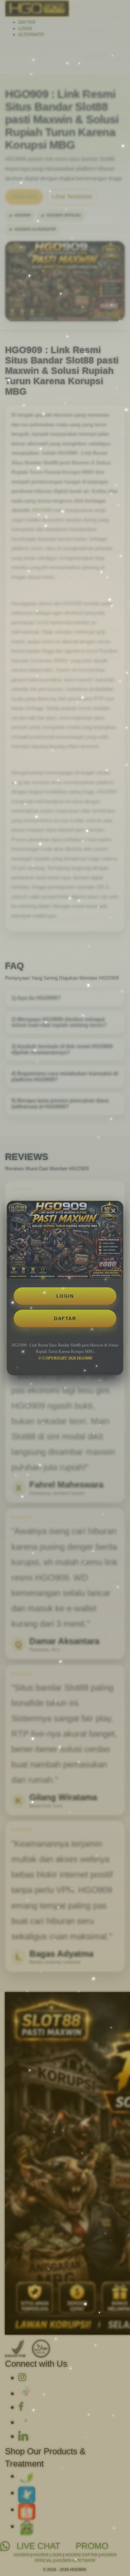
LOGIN (65, 1296)
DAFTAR (65, 1318)
